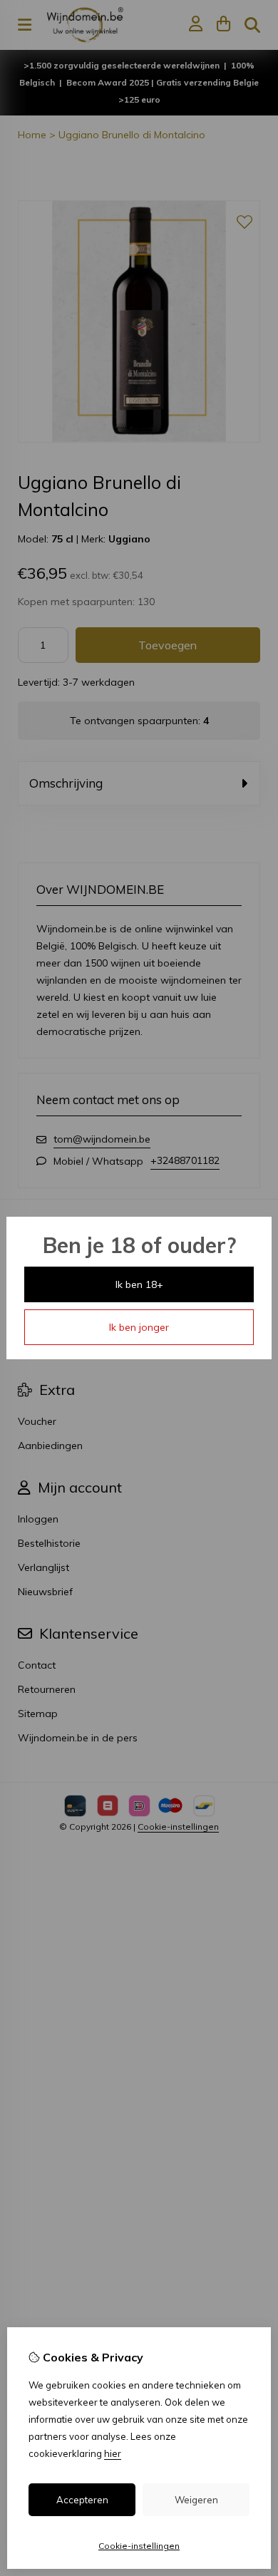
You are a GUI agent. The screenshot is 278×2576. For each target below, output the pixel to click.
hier (113, 2453)
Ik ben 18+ (139, 1284)
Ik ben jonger (139, 1327)
